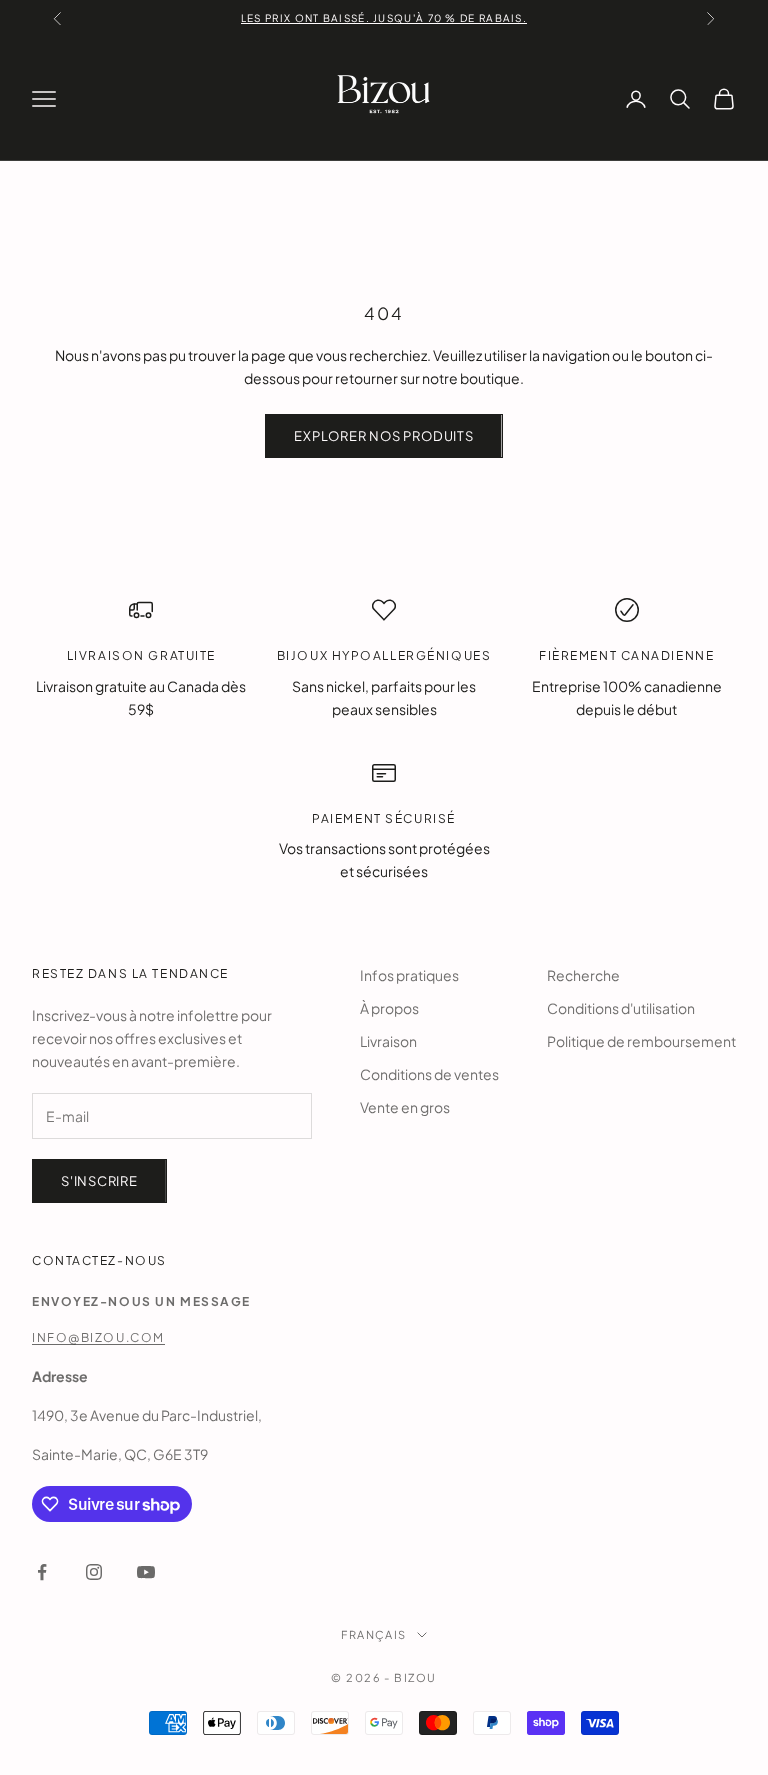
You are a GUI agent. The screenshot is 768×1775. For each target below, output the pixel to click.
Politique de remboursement (641, 1041)
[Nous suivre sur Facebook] (42, 1572)
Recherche (583, 975)
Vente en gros (405, 1107)
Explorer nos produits (383, 436)
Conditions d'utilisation (621, 1008)
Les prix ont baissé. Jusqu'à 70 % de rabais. (384, 18)
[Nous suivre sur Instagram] (94, 1572)
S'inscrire (99, 1181)
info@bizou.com (98, 1337)
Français (373, 1634)
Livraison (388, 1041)
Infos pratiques (409, 975)
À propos (389, 1008)
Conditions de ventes (429, 1074)
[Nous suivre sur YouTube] (146, 1572)
